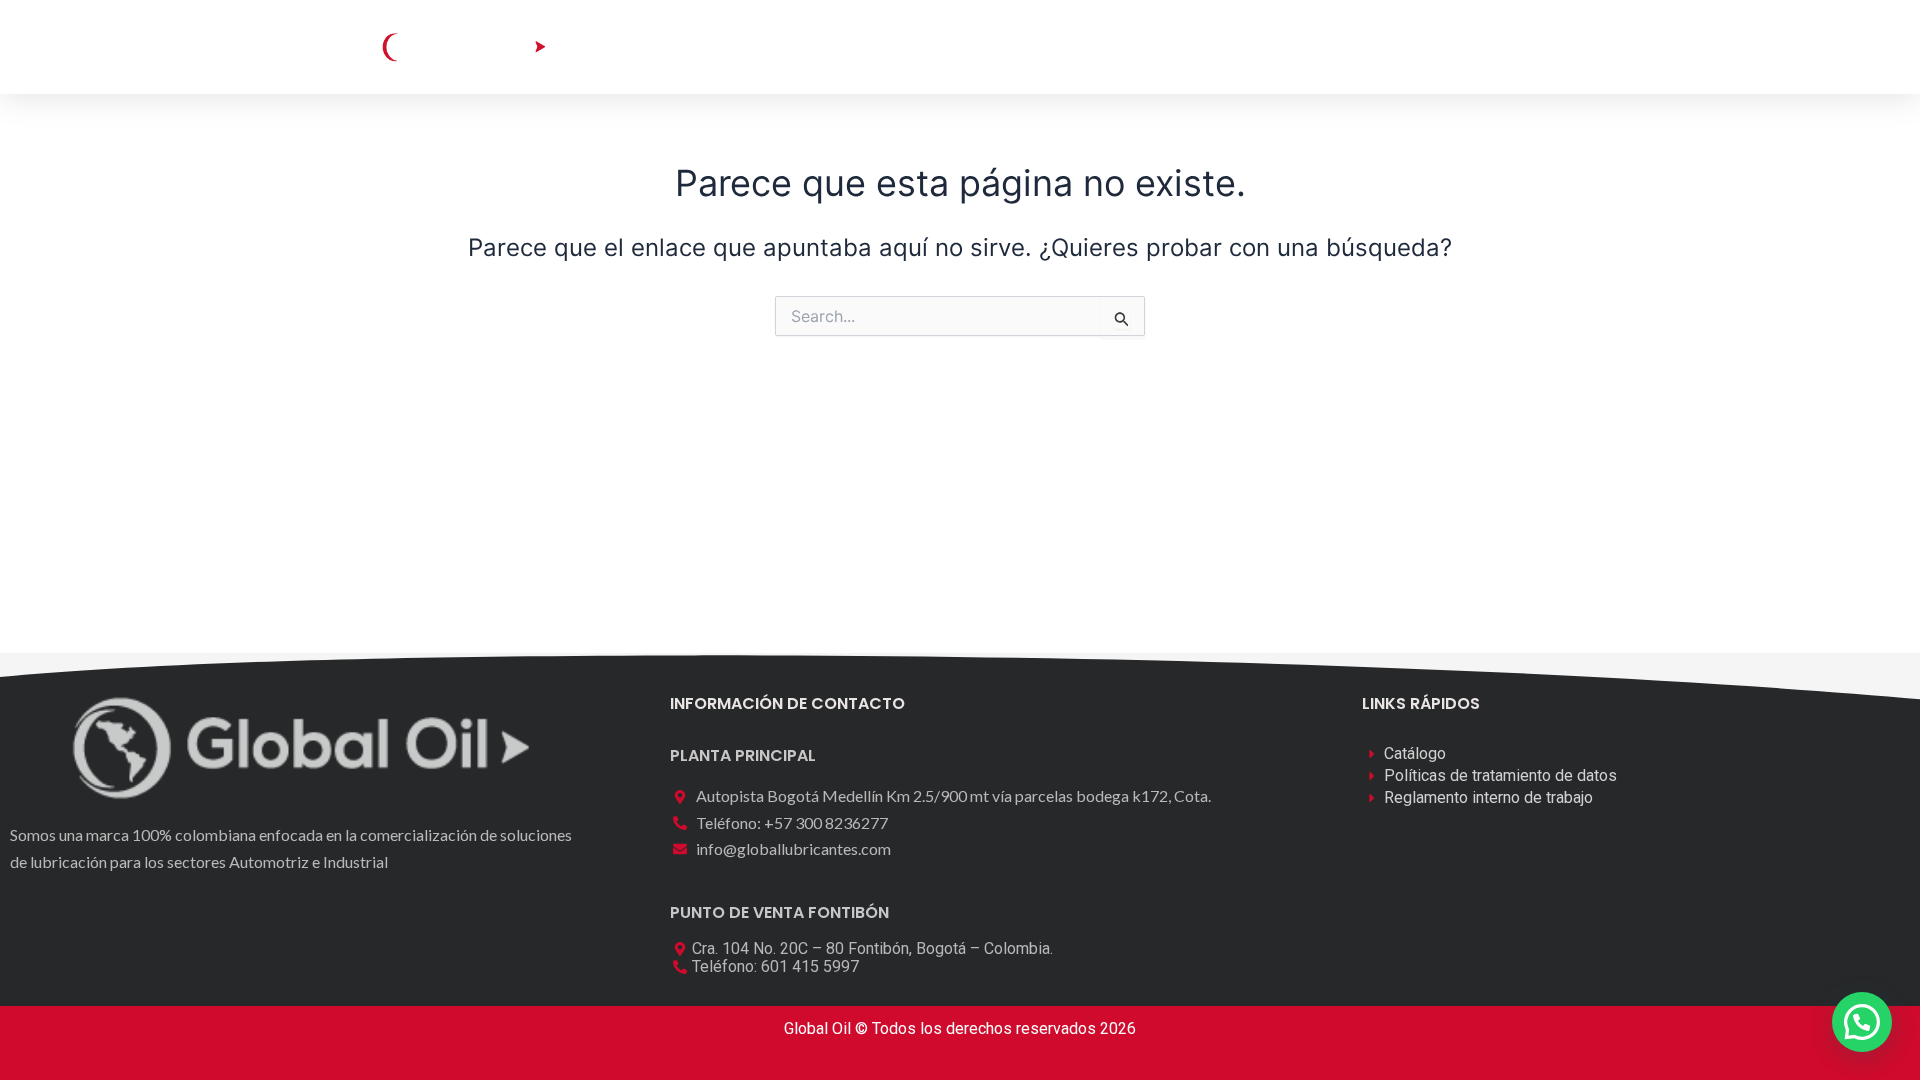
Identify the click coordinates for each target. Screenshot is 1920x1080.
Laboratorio (921, 46)
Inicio (677, 46)
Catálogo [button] (774, 46)
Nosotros (1042, 46)
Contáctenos (1169, 46)
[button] (1456, 45)
